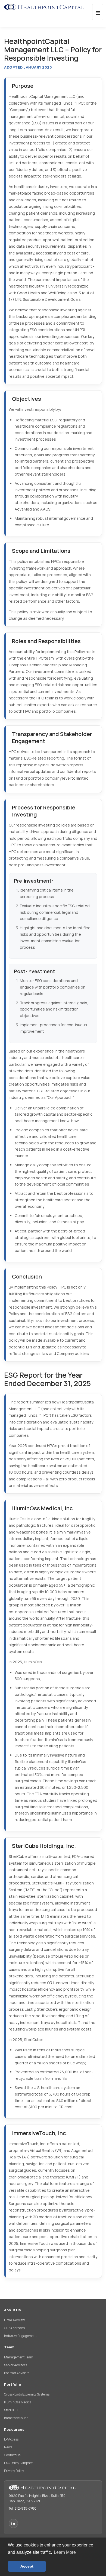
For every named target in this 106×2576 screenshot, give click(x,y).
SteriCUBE (12, 2410)
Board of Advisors (17, 2373)
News (8, 2447)
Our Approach (15, 2328)
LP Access (11, 2439)
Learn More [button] (65, 2552)
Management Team (19, 2357)
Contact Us (12, 2455)
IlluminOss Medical (18, 2402)
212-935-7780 (25, 2508)
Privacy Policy (14, 2471)
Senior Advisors (15, 2365)
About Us (13, 2310)
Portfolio (13, 2384)
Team (9, 2347)
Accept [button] (27, 2566)
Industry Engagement (20, 2336)
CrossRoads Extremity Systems (27, 2394)
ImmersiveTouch (16, 2418)
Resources (14, 2429)
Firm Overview (14, 2320)
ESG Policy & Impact (18, 2463)
